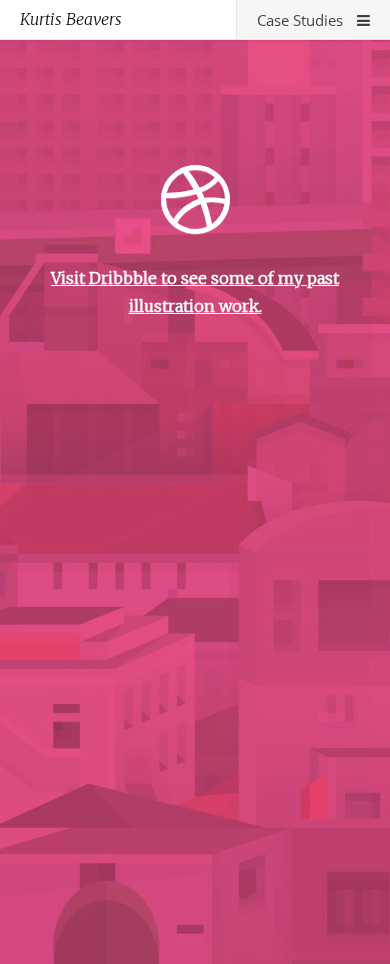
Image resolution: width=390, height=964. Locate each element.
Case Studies (302, 20)
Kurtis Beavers (71, 19)
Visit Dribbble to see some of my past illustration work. (195, 292)
